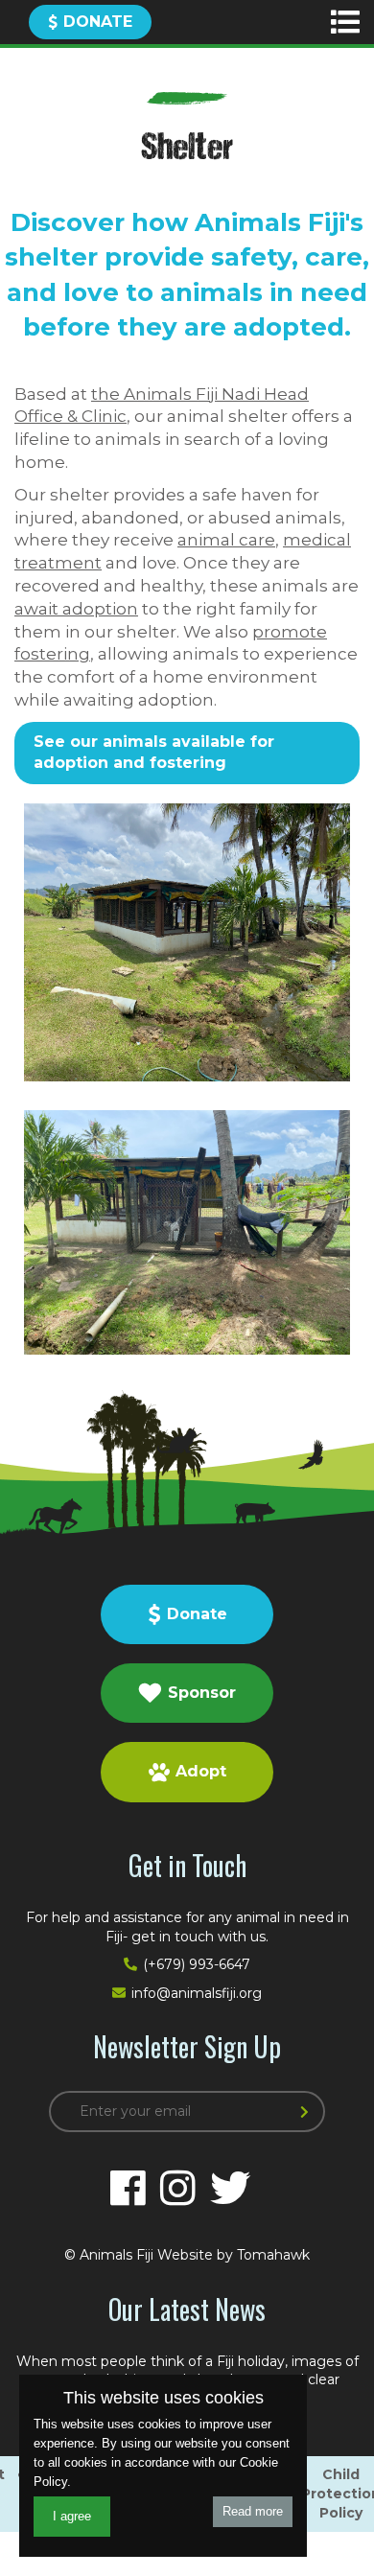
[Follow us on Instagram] (178, 2189)
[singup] (307, 2113)
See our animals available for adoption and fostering (154, 752)
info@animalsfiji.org (197, 1993)
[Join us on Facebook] (128, 2189)
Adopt (201, 1771)
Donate (98, 22)
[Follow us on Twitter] (230, 2189)
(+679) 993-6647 (197, 1964)
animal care (226, 540)
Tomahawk (273, 2255)
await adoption (76, 609)
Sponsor (202, 1693)
